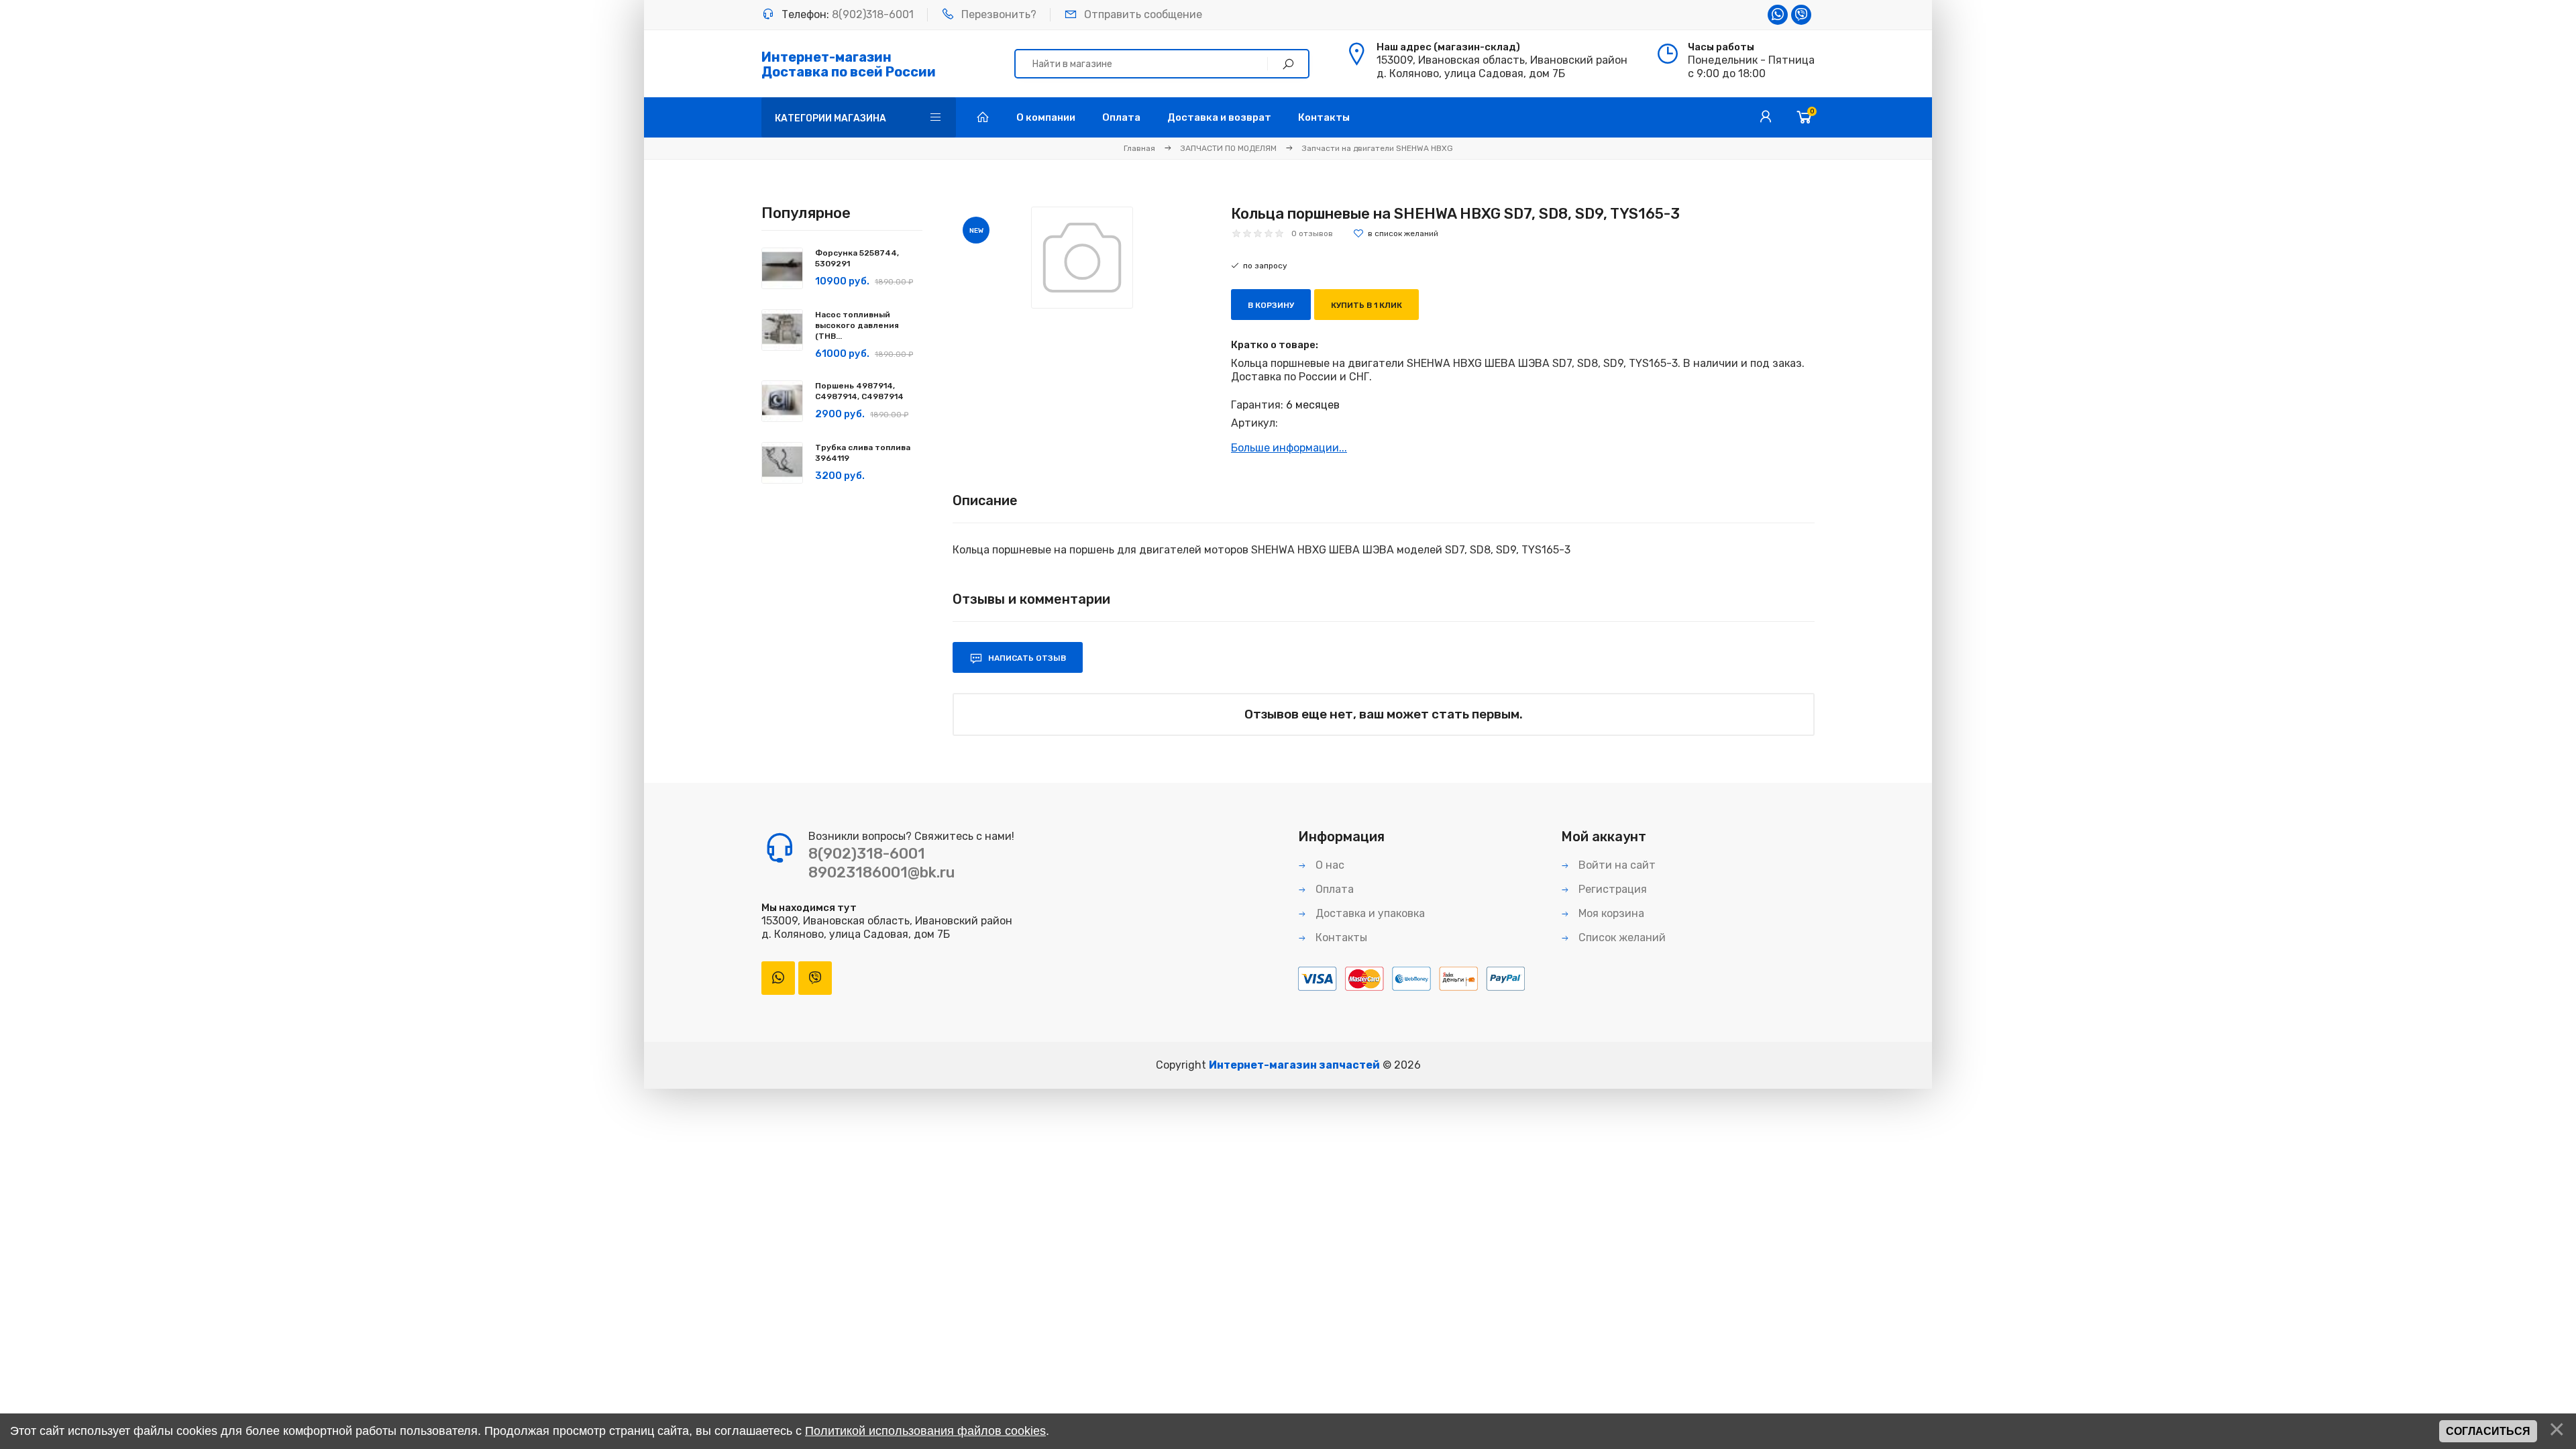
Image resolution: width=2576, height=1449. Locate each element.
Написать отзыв (1026, 658)
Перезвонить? (999, 14)
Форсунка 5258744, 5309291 (857, 258)
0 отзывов (1312, 233)
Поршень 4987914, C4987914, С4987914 (859, 391)
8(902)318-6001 (873, 14)
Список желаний (1621, 937)
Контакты (1340, 937)
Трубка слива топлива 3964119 (863, 453)
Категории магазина (830, 118)
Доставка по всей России (849, 64)
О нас (1329, 865)
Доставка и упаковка (1369, 913)
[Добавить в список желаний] (1396, 233)
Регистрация (1611, 889)
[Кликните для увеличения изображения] (1082, 258)
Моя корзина (1610, 913)
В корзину (1271, 305)
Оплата (1333, 889)
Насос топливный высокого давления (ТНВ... (857, 325)
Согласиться (2488, 1431)
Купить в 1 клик (1366, 305)
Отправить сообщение (1143, 14)
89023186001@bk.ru (881, 872)
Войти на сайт (1616, 865)
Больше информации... (1289, 448)
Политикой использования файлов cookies (925, 1431)
